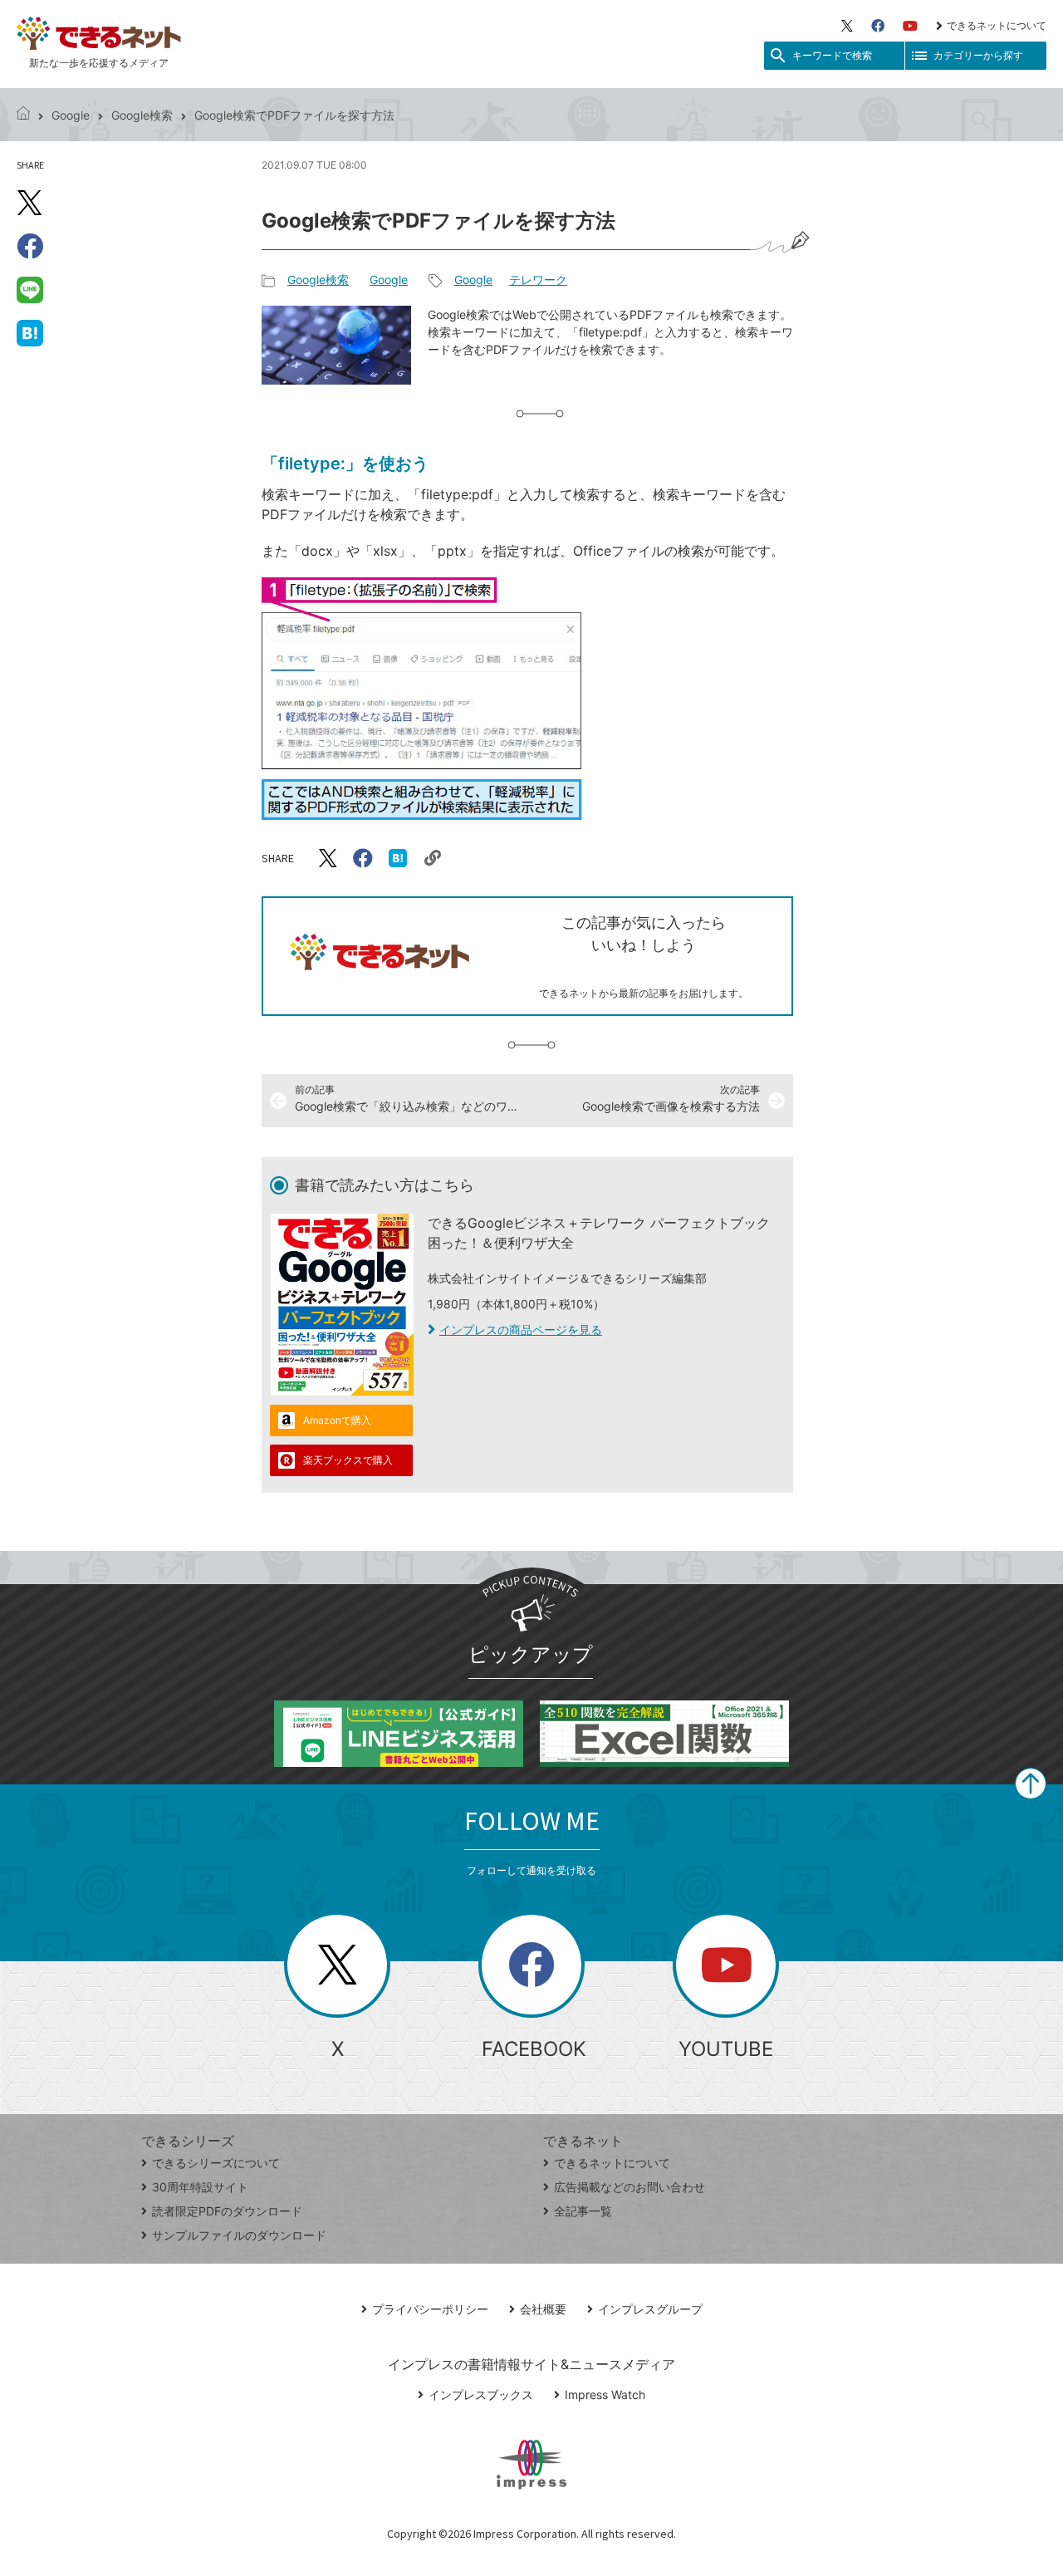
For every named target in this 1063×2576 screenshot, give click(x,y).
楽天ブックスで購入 (348, 1460)
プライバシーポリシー (430, 2309)
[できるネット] (23, 115)
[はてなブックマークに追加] (30, 332)
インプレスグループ (650, 2309)
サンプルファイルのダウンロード (239, 2235)
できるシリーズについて (216, 2163)
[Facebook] (878, 26)
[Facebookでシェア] (30, 246)
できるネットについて (997, 25)
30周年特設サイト (200, 2187)
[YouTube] (910, 26)
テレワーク (538, 280)
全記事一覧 (583, 2211)
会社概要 (543, 2309)
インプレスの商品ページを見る (521, 1330)
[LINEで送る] (30, 289)
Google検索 (142, 115)
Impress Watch (605, 2394)
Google (71, 115)
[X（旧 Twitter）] (847, 26)
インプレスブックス (481, 2394)
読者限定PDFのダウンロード (227, 2211)
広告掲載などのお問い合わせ (629, 2187)
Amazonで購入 (337, 1420)
